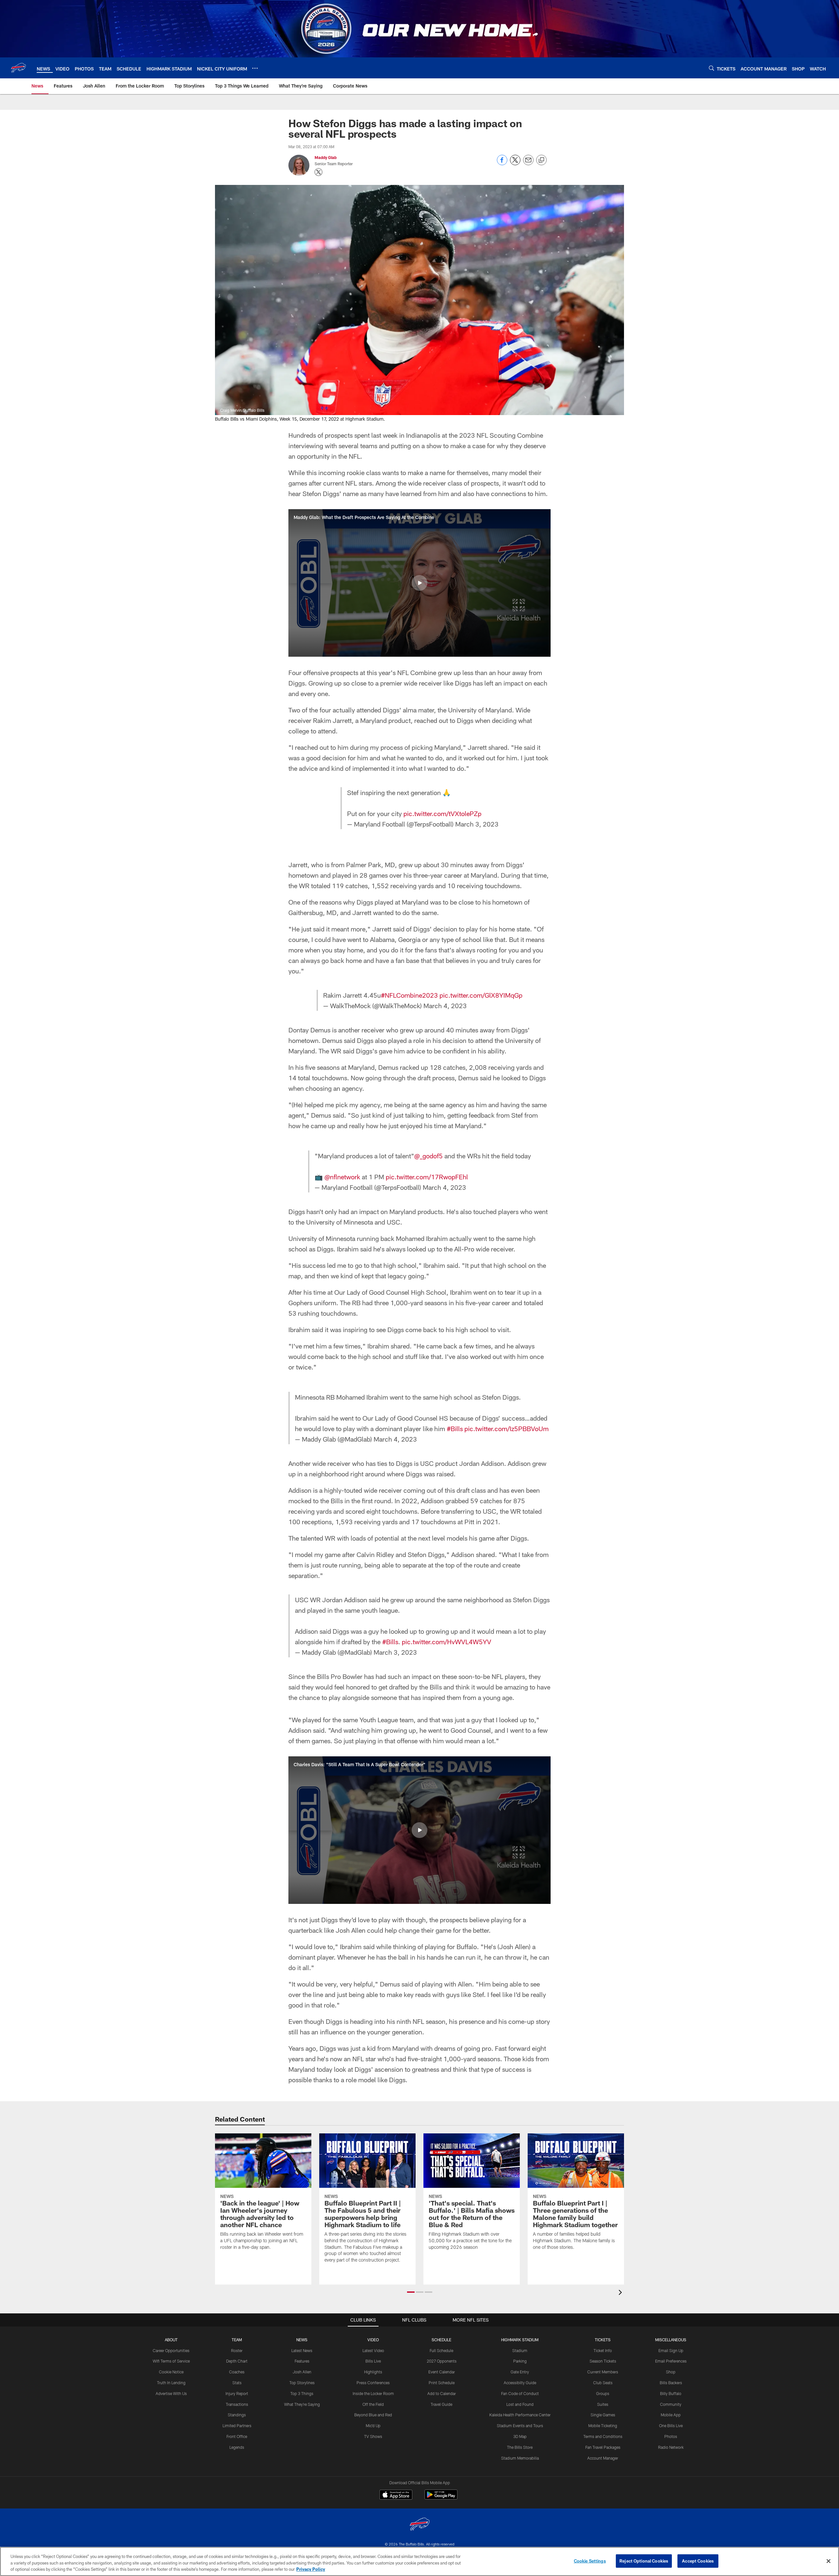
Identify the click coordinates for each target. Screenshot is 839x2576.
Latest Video (373, 2350)
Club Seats (603, 2383)
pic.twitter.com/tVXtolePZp (442, 813)
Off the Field (373, 2404)
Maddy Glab (326, 157)
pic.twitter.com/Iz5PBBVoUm (507, 1428)
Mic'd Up (373, 2426)
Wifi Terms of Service (171, 2361)
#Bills (455, 1428)
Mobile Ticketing (603, 2426)
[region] (419, 2561)
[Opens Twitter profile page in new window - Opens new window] (319, 172)
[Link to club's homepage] (18, 68)
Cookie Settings (590, 2561)
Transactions (237, 2404)
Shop (671, 2372)
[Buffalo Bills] (419, 2525)
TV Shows (373, 2436)
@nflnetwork (342, 1177)
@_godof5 (429, 1156)
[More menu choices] (255, 68)
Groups (603, 2393)
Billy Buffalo (671, 2393)
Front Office (237, 2436)
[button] (419, 583)
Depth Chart (237, 2361)
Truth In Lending (171, 2383)
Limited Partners (237, 2426)
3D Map (520, 2436)
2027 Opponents (442, 2361)
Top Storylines (302, 2383)
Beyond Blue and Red (373, 2415)
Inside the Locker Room (373, 2393)
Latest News (302, 2350)
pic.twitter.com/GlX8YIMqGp (481, 995)
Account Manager (603, 2458)
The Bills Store (520, 2447)
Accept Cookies (698, 2561)
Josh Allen (302, 2372)
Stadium (520, 2350)
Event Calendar (442, 2372)
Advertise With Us (171, 2393)
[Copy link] (541, 160)
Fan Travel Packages (603, 2447)
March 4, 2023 (445, 1006)
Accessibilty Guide (520, 2383)
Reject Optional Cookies (644, 2561)
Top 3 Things (302, 2393)
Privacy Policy (311, 2569)
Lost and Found (520, 2404)
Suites (603, 2404)
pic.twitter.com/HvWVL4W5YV (447, 1642)
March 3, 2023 (477, 824)
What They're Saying (302, 2404)
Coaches (237, 2372)
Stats (237, 2383)
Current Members (603, 2372)
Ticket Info (603, 2350)
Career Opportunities (171, 2350)
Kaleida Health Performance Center (520, 2415)
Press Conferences (373, 2383)
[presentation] (621, 2293)
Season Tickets (603, 2361)
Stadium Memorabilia (520, 2458)
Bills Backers (671, 2383)
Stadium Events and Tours (520, 2426)
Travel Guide (441, 2404)
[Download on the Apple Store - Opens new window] (396, 2495)
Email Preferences (671, 2361)
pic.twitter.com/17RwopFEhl (427, 1177)
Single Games (603, 2415)
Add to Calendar (442, 2393)
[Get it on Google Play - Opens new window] (441, 2498)
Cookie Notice (171, 2372)
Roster (237, 2350)
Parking (520, 2361)
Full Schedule (441, 2350)
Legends (237, 2447)
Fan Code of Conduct (520, 2393)
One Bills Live (671, 2426)
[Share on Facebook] (502, 163)
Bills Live (373, 2361)
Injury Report (237, 2393)
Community (671, 2404)
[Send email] (528, 163)
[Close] (829, 2561)
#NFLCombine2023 (409, 995)
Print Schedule (442, 2383)
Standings (237, 2415)
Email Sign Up (671, 2350)
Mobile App (671, 2415)
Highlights (373, 2372)
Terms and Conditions (603, 2436)
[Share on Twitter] (515, 163)
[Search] (712, 68)
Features (302, 2361)
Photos (671, 2436)
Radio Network (671, 2447)
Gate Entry (520, 2372)
